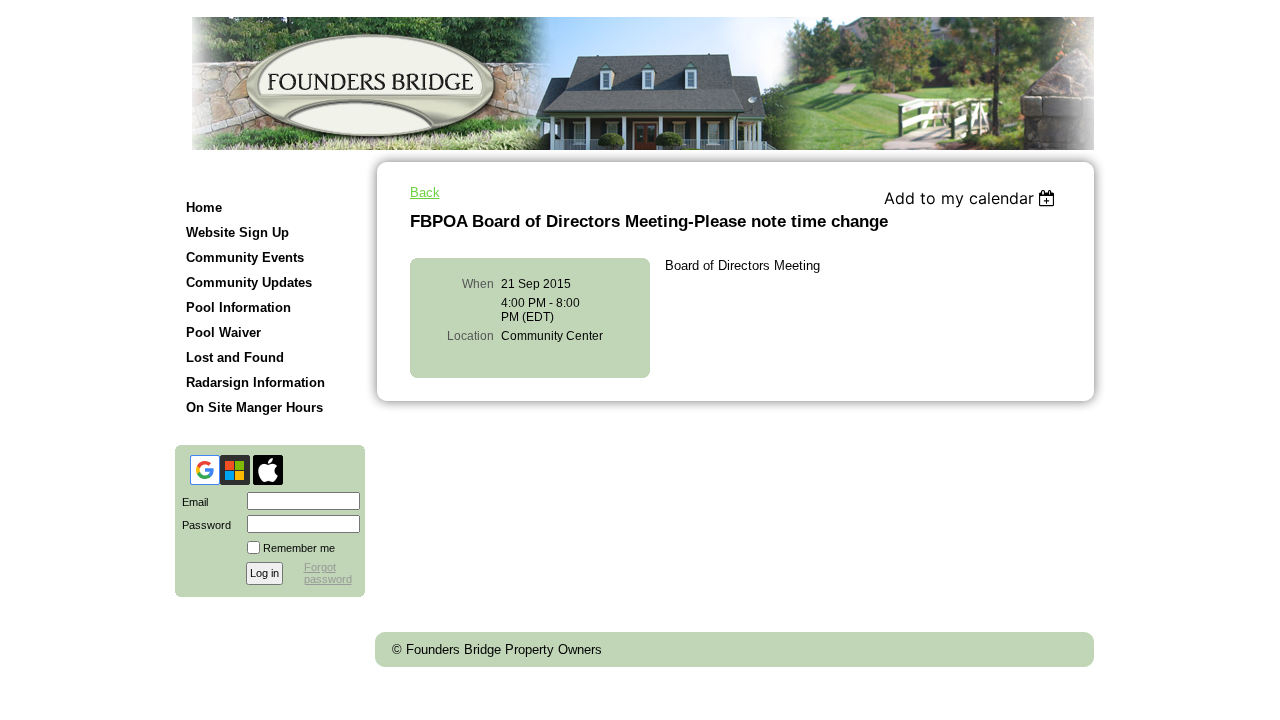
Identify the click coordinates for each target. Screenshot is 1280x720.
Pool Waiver (223, 332)
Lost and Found (235, 357)
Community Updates (249, 282)
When (478, 284)
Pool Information (238, 307)
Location (470, 336)
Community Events (245, 257)
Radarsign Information (255, 382)
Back (425, 192)
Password (203, 525)
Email (191, 502)
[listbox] (972, 198)
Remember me (299, 548)
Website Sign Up (237, 232)
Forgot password (328, 573)
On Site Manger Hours (254, 407)
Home (204, 207)
